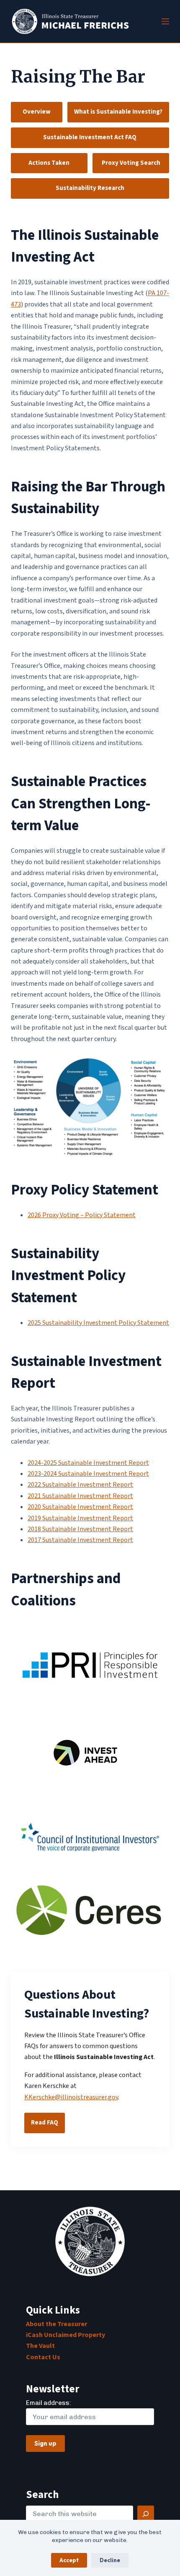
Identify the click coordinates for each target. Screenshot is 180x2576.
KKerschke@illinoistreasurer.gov (71, 2097)
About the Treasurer (57, 2324)
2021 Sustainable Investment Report (80, 1496)
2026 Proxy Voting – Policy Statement (82, 1215)
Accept (69, 2560)
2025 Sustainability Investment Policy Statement (98, 1323)
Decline (110, 2560)
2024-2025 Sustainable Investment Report (88, 1463)
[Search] (146, 2514)
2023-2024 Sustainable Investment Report (88, 1474)
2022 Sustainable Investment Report (80, 1485)
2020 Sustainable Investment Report (80, 1507)
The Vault (40, 2346)
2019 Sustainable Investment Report (80, 1518)
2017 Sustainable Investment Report (80, 1540)
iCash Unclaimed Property (66, 2335)
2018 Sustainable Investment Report (80, 1529)
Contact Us (43, 2357)
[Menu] (165, 21)
